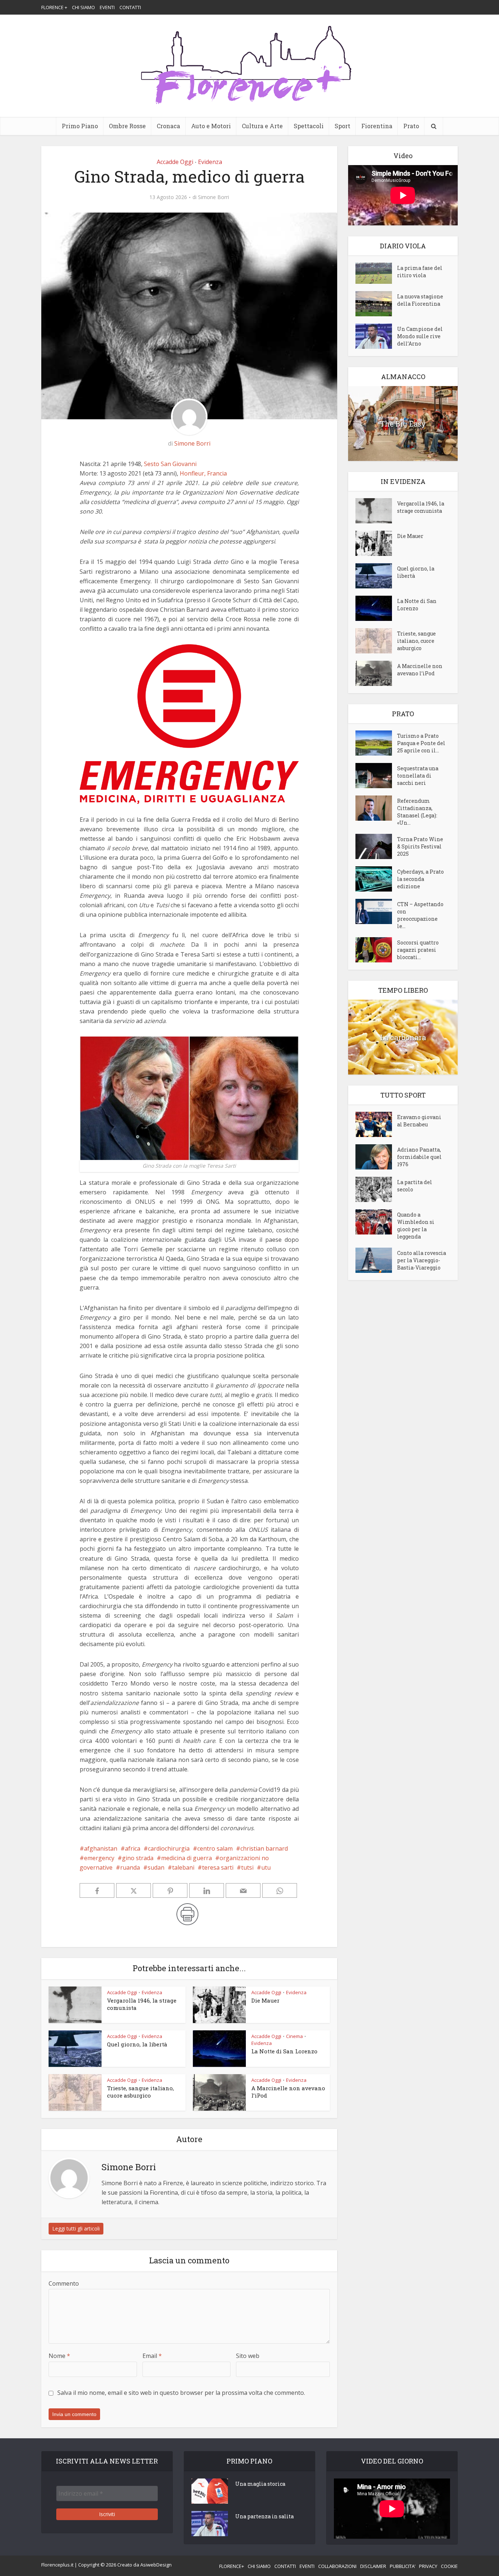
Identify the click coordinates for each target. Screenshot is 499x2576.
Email (152, 2356)
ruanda (130, 1867)
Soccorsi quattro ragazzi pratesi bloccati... (418, 950)
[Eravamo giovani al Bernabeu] (376, 1124)
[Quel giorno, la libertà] (376, 576)
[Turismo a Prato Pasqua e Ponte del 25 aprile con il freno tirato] (376, 743)
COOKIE (449, 2566)
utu (266, 1867)
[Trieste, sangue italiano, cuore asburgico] (376, 641)
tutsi (247, 1867)
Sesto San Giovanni (170, 464)
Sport (342, 126)
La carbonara (403, 1037)
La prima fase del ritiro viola (420, 272)
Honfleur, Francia (203, 473)
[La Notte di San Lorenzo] (376, 608)
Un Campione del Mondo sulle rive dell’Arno (420, 336)
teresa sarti (218, 1867)
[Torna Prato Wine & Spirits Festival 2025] (376, 846)
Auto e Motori (211, 126)
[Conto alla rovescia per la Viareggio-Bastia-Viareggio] (376, 1260)
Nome (59, 2356)
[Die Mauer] (376, 543)
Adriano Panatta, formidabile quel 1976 (419, 1157)
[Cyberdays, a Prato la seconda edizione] (376, 879)
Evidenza (210, 162)
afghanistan (101, 1848)
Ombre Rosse (127, 126)
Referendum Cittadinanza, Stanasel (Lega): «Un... (417, 812)
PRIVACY (428, 2566)
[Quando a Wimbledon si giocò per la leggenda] (376, 1222)
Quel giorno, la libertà (137, 2044)
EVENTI (107, 7)
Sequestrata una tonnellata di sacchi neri (418, 776)
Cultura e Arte (262, 126)
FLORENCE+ (232, 2566)
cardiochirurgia (169, 1848)
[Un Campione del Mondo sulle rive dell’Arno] (376, 336)
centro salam (215, 1848)
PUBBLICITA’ (403, 2566)
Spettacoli (309, 126)
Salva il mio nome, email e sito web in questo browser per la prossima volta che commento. (181, 2393)
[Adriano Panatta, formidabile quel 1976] (376, 1157)
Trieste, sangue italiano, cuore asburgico (140, 2092)
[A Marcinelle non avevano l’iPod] (376, 673)
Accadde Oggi (175, 162)
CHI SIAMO (83, 7)
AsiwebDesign (156, 2565)
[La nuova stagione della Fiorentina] (376, 304)
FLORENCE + (54, 7)
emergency (99, 1858)
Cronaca (168, 126)
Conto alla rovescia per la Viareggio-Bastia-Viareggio (422, 1260)
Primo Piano (80, 126)
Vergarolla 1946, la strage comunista (421, 507)
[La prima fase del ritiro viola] (376, 273)
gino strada (138, 1858)
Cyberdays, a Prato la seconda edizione (420, 879)
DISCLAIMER (373, 2566)
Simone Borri (214, 197)
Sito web (248, 2356)
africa (133, 1848)
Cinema (294, 2036)
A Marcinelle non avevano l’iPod (420, 670)
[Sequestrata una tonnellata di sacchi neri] (376, 776)
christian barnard (264, 1848)
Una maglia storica (260, 2484)
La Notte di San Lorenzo (284, 2051)
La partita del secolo (415, 1186)
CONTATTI (130, 7)
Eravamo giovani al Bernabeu (419, 1121)
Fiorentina (377, 126)
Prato (411, 126)
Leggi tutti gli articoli (76, 2228)
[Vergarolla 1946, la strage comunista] (376, 511)
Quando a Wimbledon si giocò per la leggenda (416, 1226)
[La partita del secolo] (376, 1189)
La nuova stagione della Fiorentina (420, 300)
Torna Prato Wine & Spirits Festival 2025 (420, 846)
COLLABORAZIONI (337, 2566)
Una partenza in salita (264, 2516)
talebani (183, 1867)
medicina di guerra (186, 1858)
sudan (156, 1867)
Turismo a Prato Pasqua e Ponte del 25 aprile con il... (421, 743)
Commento (64, 2283)
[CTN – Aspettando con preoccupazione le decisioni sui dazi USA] (376, 911)
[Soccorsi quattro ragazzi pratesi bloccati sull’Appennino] (376, 950)
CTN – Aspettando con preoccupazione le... (420, 915)
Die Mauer (265, 2000)
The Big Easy (403, 424)
